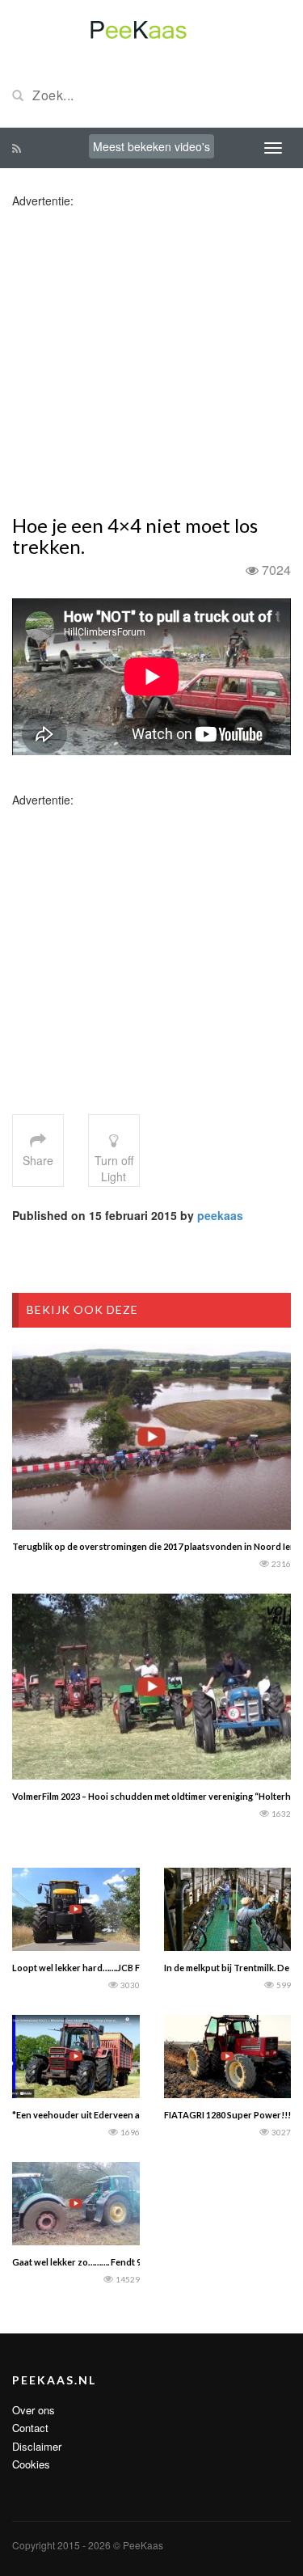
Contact (30, 2428)
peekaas (220, 1215)
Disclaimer (37, 2446)
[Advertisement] (151, 360)
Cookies (31, 2464)
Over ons (34, 2410)
